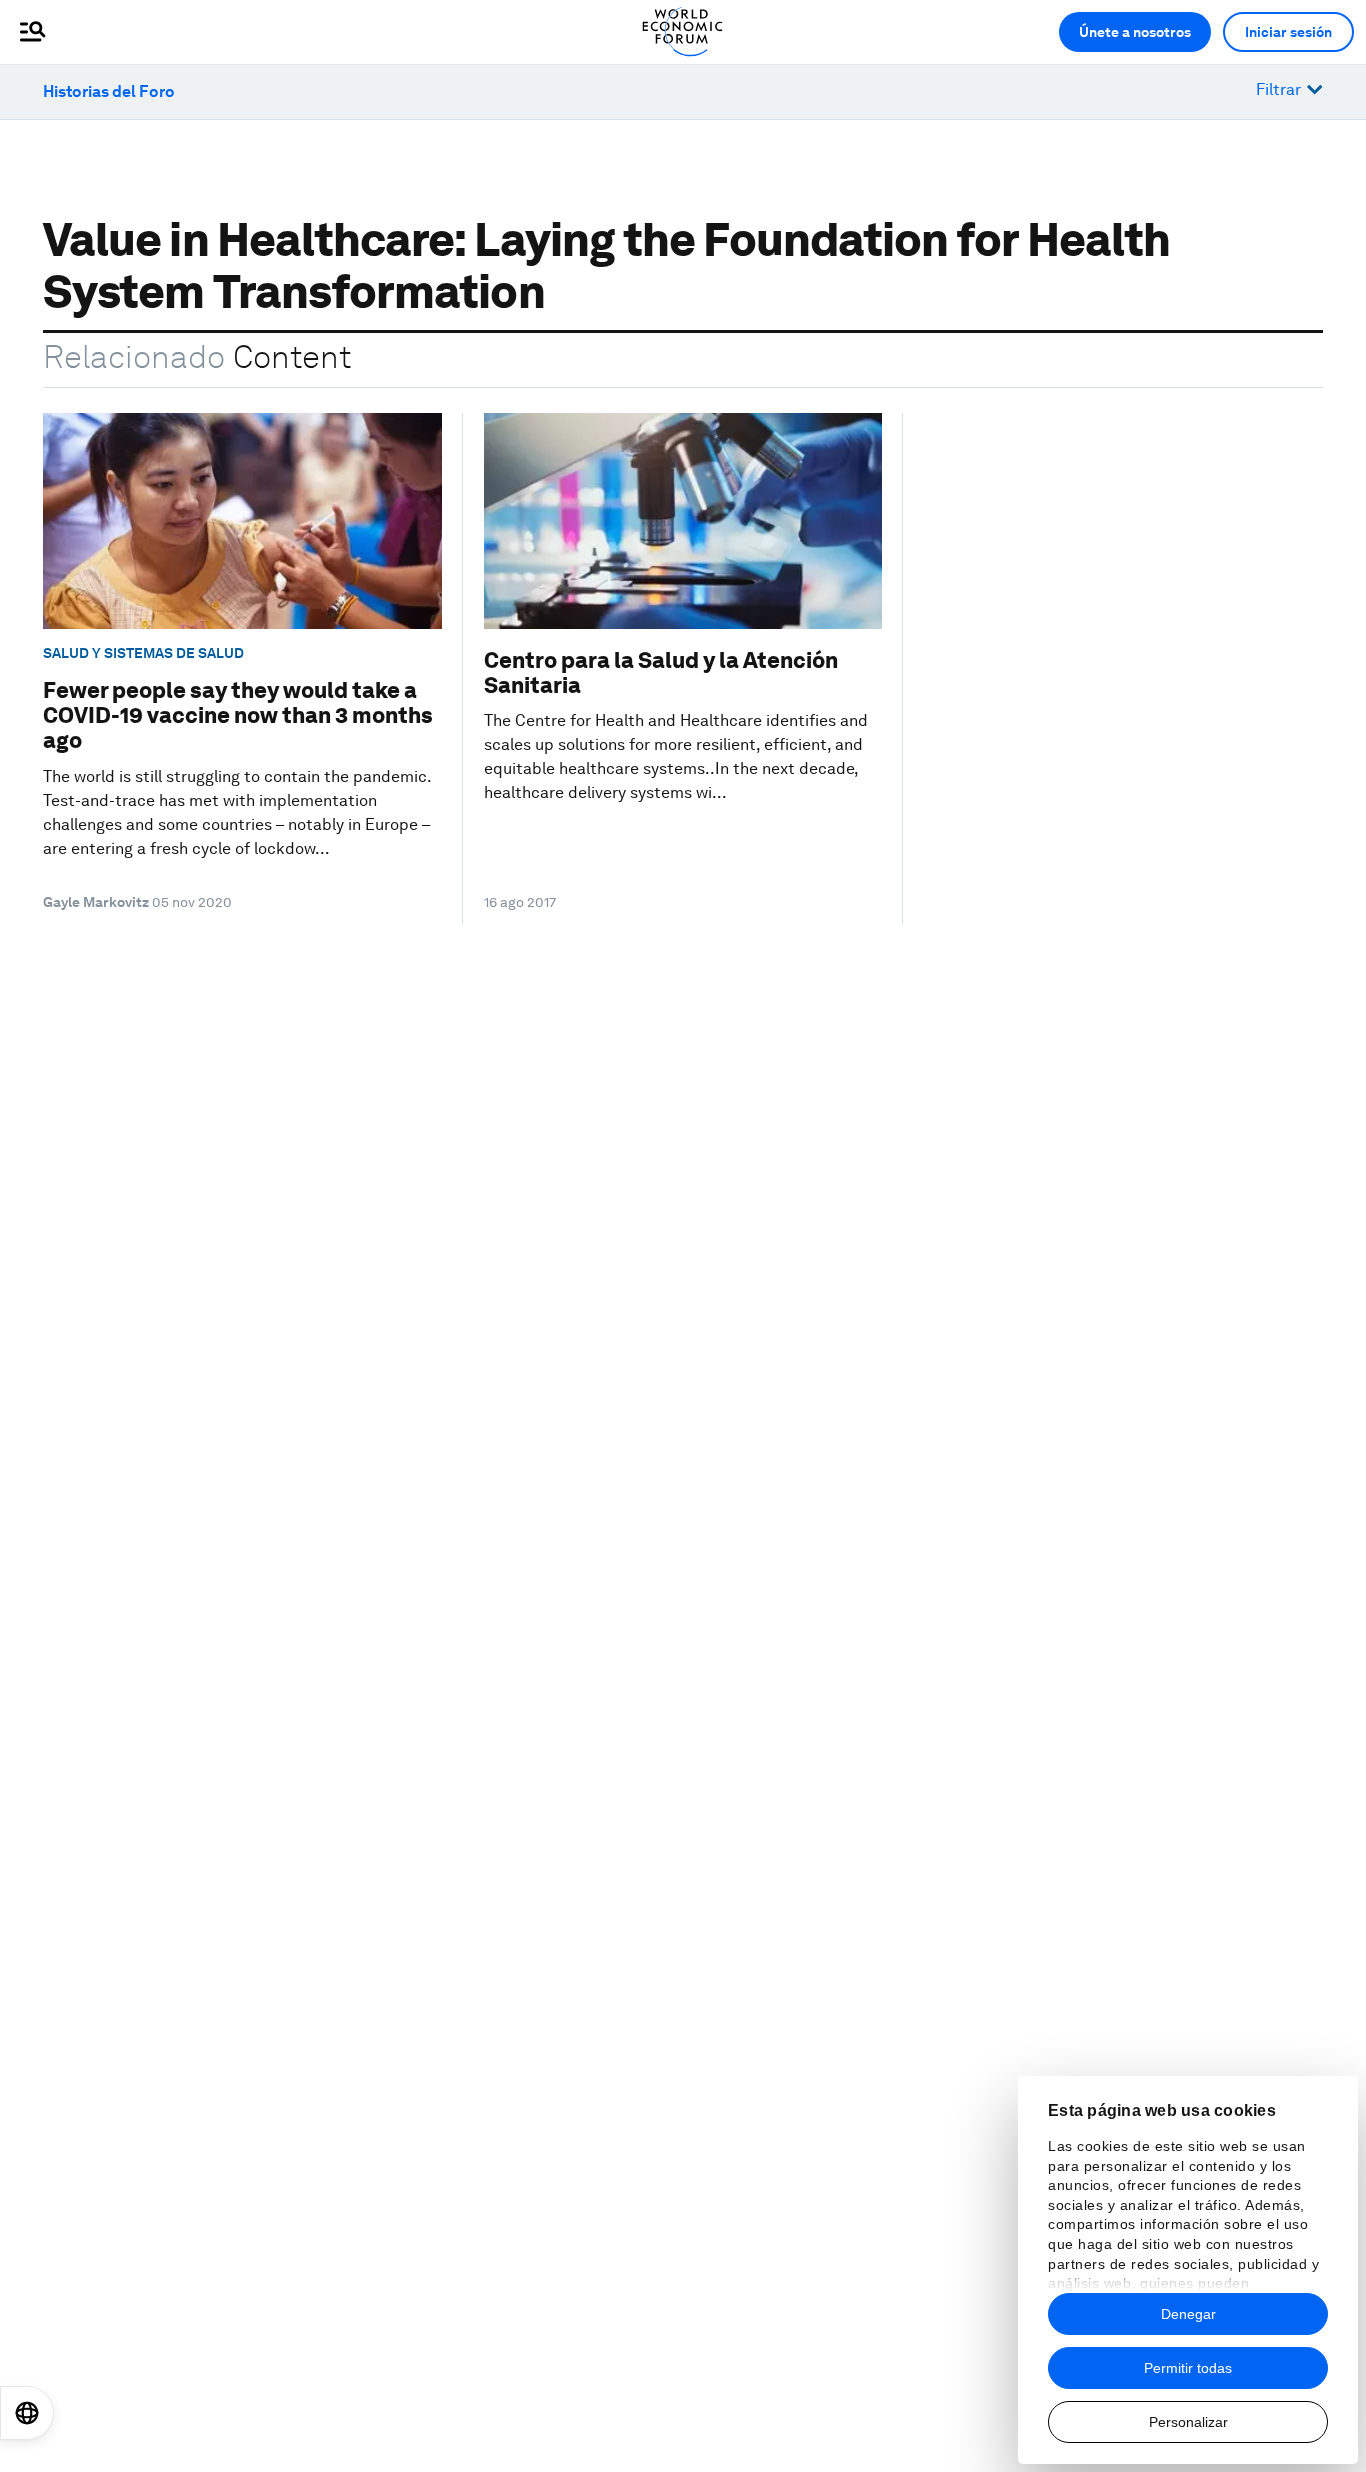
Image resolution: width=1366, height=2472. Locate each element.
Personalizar (1188, 2422)
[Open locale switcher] (27, 2413)
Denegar (1188, 2314)
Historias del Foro (109, 91)
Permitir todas (1188, 2368)
